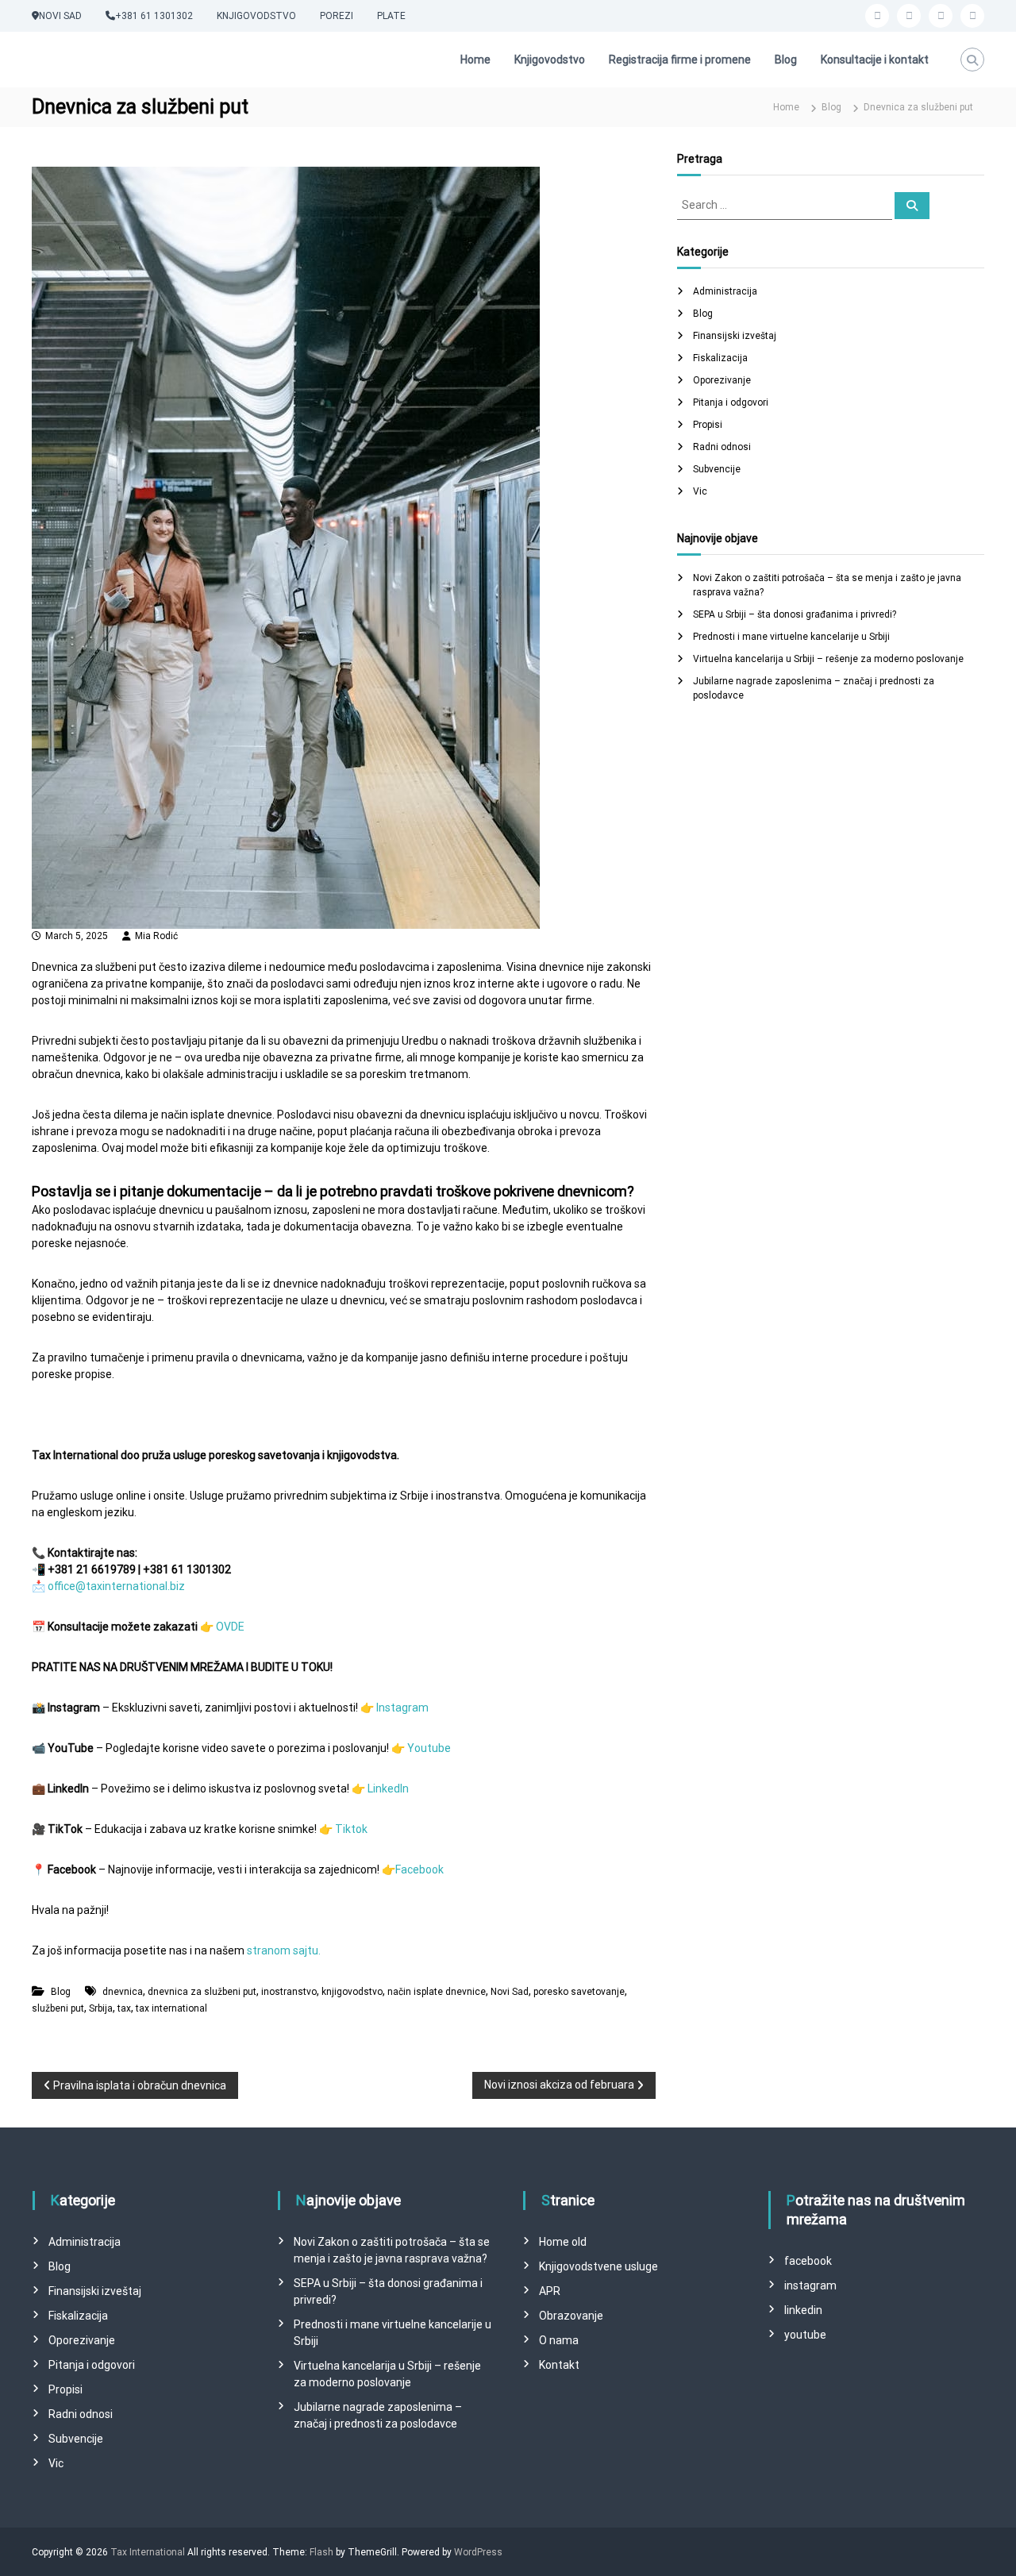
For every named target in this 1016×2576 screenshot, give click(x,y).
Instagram (402, 1708)
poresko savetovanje (579, 1992)
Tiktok (351, 1829)
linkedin (803, 2310)
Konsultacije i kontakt (875, 60)
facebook (808, 2261)
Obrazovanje (571, 2316)
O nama (559, 2340)
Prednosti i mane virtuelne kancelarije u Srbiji (791, 637)
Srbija (101, 2008)
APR (550, 2291)
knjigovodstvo (352, 1992)
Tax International (148, 2552)
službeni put (58, 2008)
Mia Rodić (156, 936)
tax (124, 2008)
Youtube (429, 1748)
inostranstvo (289, 1992)
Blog (786, 60)
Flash (321, 2552)
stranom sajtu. (284, 1950)
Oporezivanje (722, 380)
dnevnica (123, 1992)
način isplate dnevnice (437, 1992)
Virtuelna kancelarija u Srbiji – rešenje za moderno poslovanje (828, 659)
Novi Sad (510, 1992)
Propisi (708, 425)
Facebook (419, 1869)
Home (475, 60)
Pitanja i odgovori (731, 402)
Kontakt (559, 2365)
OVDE (230, 1627)
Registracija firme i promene (680, 60)
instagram (810, 2285)
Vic (700, 491)
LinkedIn (388, 1789)
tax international (171, 2008)
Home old (563, 2242)
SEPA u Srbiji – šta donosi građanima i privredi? (795, 614)
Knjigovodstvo (550, 60)
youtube (805, 2335)
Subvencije (717, 469)
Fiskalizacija (720, 358)
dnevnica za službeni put (202, 1992)
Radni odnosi (722, 447)
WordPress (478, 2552)
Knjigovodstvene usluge (598, 2266)
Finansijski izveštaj (735, 336)
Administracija (725, 291)
